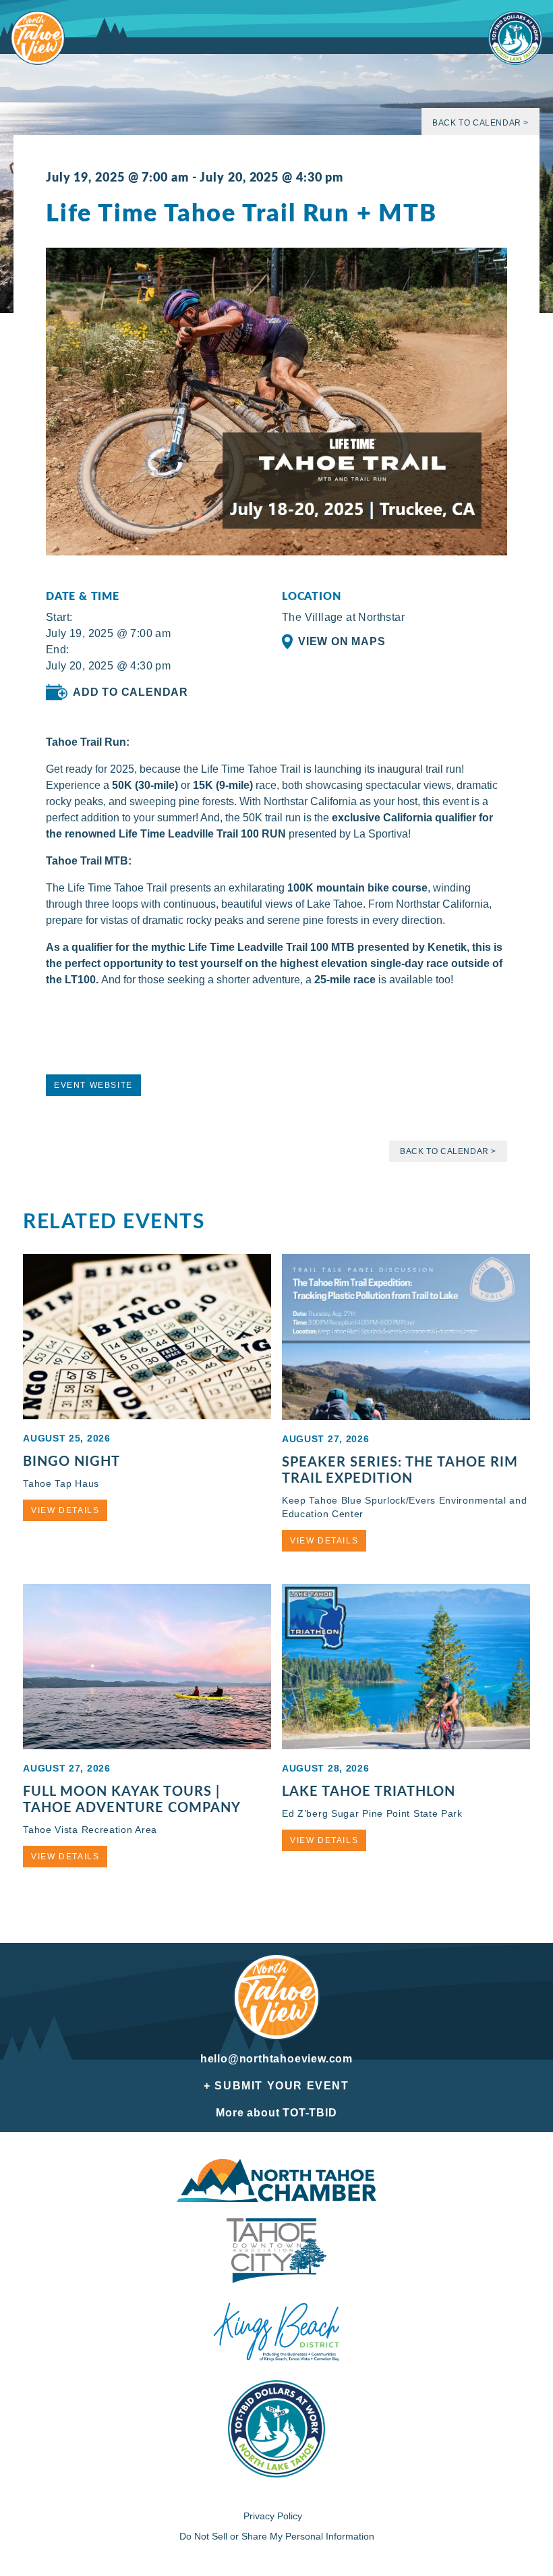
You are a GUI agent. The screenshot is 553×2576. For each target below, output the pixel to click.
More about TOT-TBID (276, 2113)
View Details (65, 1510)
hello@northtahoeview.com (276, 2059)
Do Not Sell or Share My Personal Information (277, 2536)
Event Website (93, 1085)
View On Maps (342, 641)
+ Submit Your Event (276, 2086)
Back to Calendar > (481, 123)
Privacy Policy (273, 2516)
